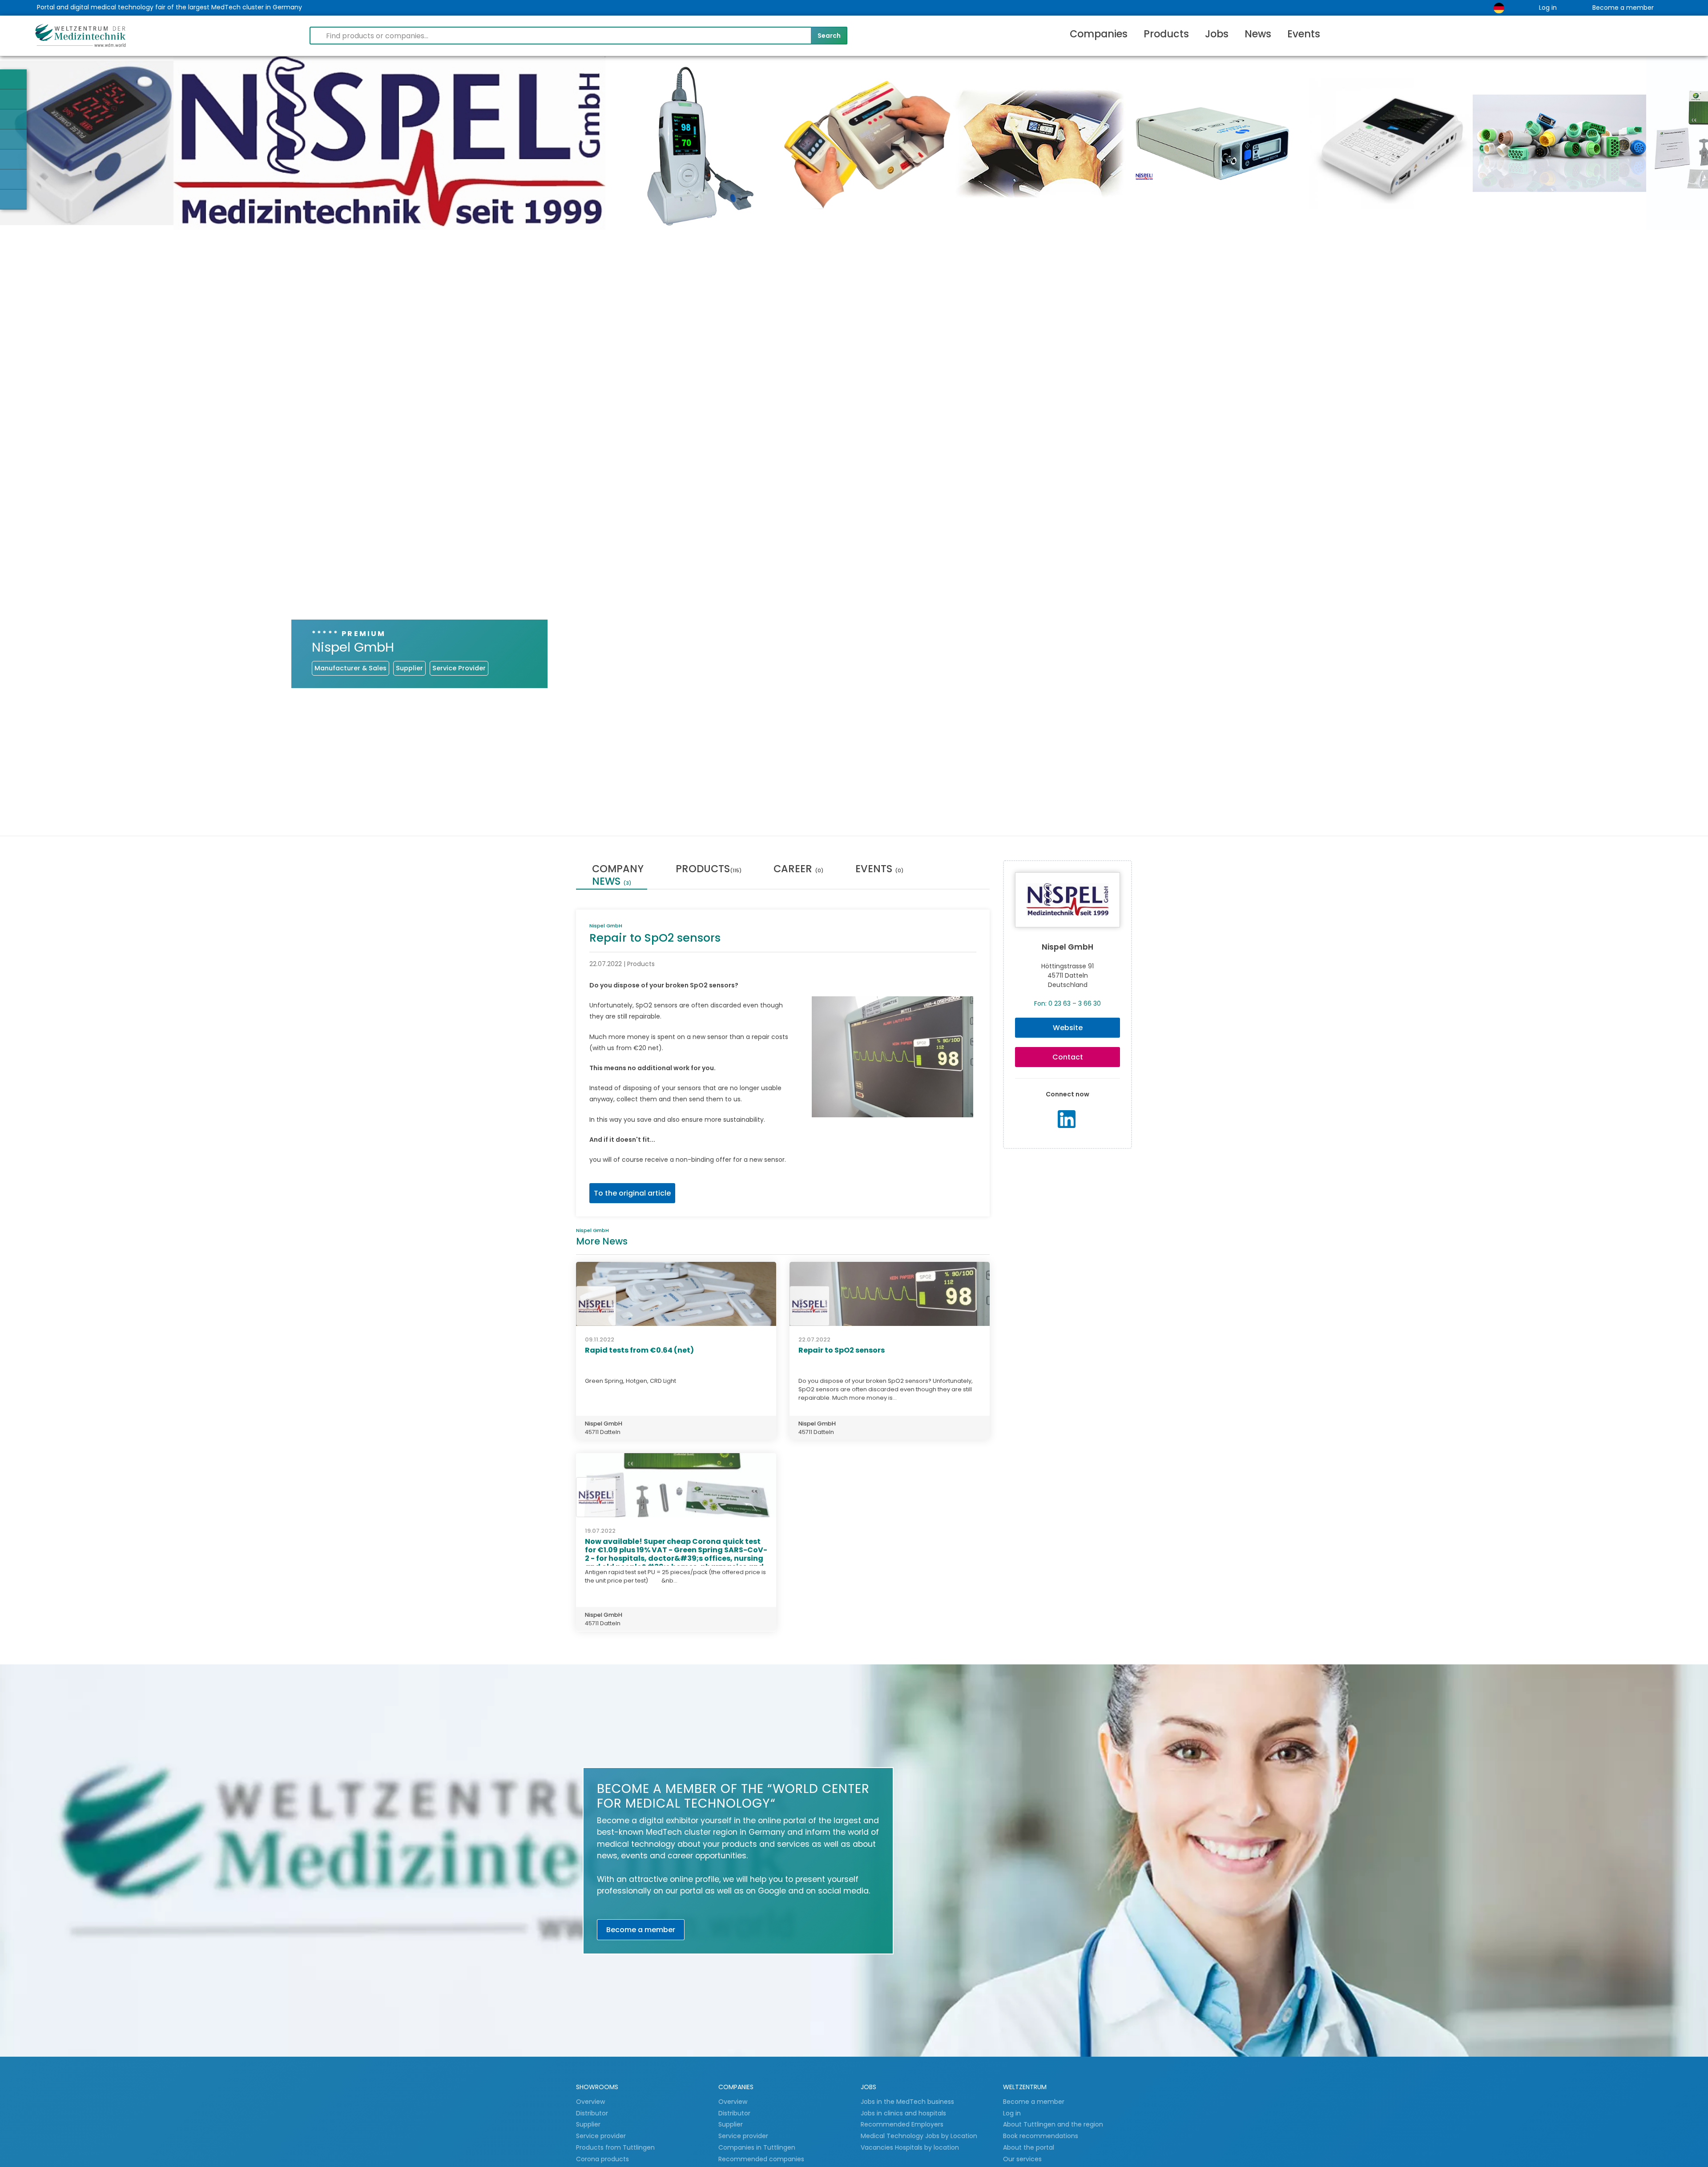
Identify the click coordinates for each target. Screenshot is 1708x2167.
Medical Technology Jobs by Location (919, 2136)
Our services (1022, 2159)
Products (1166, 34)
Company (618, 870)
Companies (1099, 34)
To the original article (632, 1193)
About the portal (1029, 2147)
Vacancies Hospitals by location (910, 2147)
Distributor (593, 2113)
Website (1068, 1028)
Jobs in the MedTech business (907, 2102)
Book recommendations (1041, 2136)
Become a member (1623, 8)
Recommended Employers (902, 2124)
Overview (590, 2102)
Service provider (602, 2136)
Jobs (1217, 34)
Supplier (589, 2124)
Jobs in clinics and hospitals (903, 2113)
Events (1304, 34)
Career (798, 870)
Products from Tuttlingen (615, 2147)
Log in (1548, 8)
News (1258, 34)
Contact (1068, 1057)
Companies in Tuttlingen (757, 2147)
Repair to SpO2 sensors (842, 1350)
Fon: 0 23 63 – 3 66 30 (1067, 1003)
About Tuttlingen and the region (1053, 2124)
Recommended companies (761, 2159)
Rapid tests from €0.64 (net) (639, 1350)
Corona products (602, 2159)
